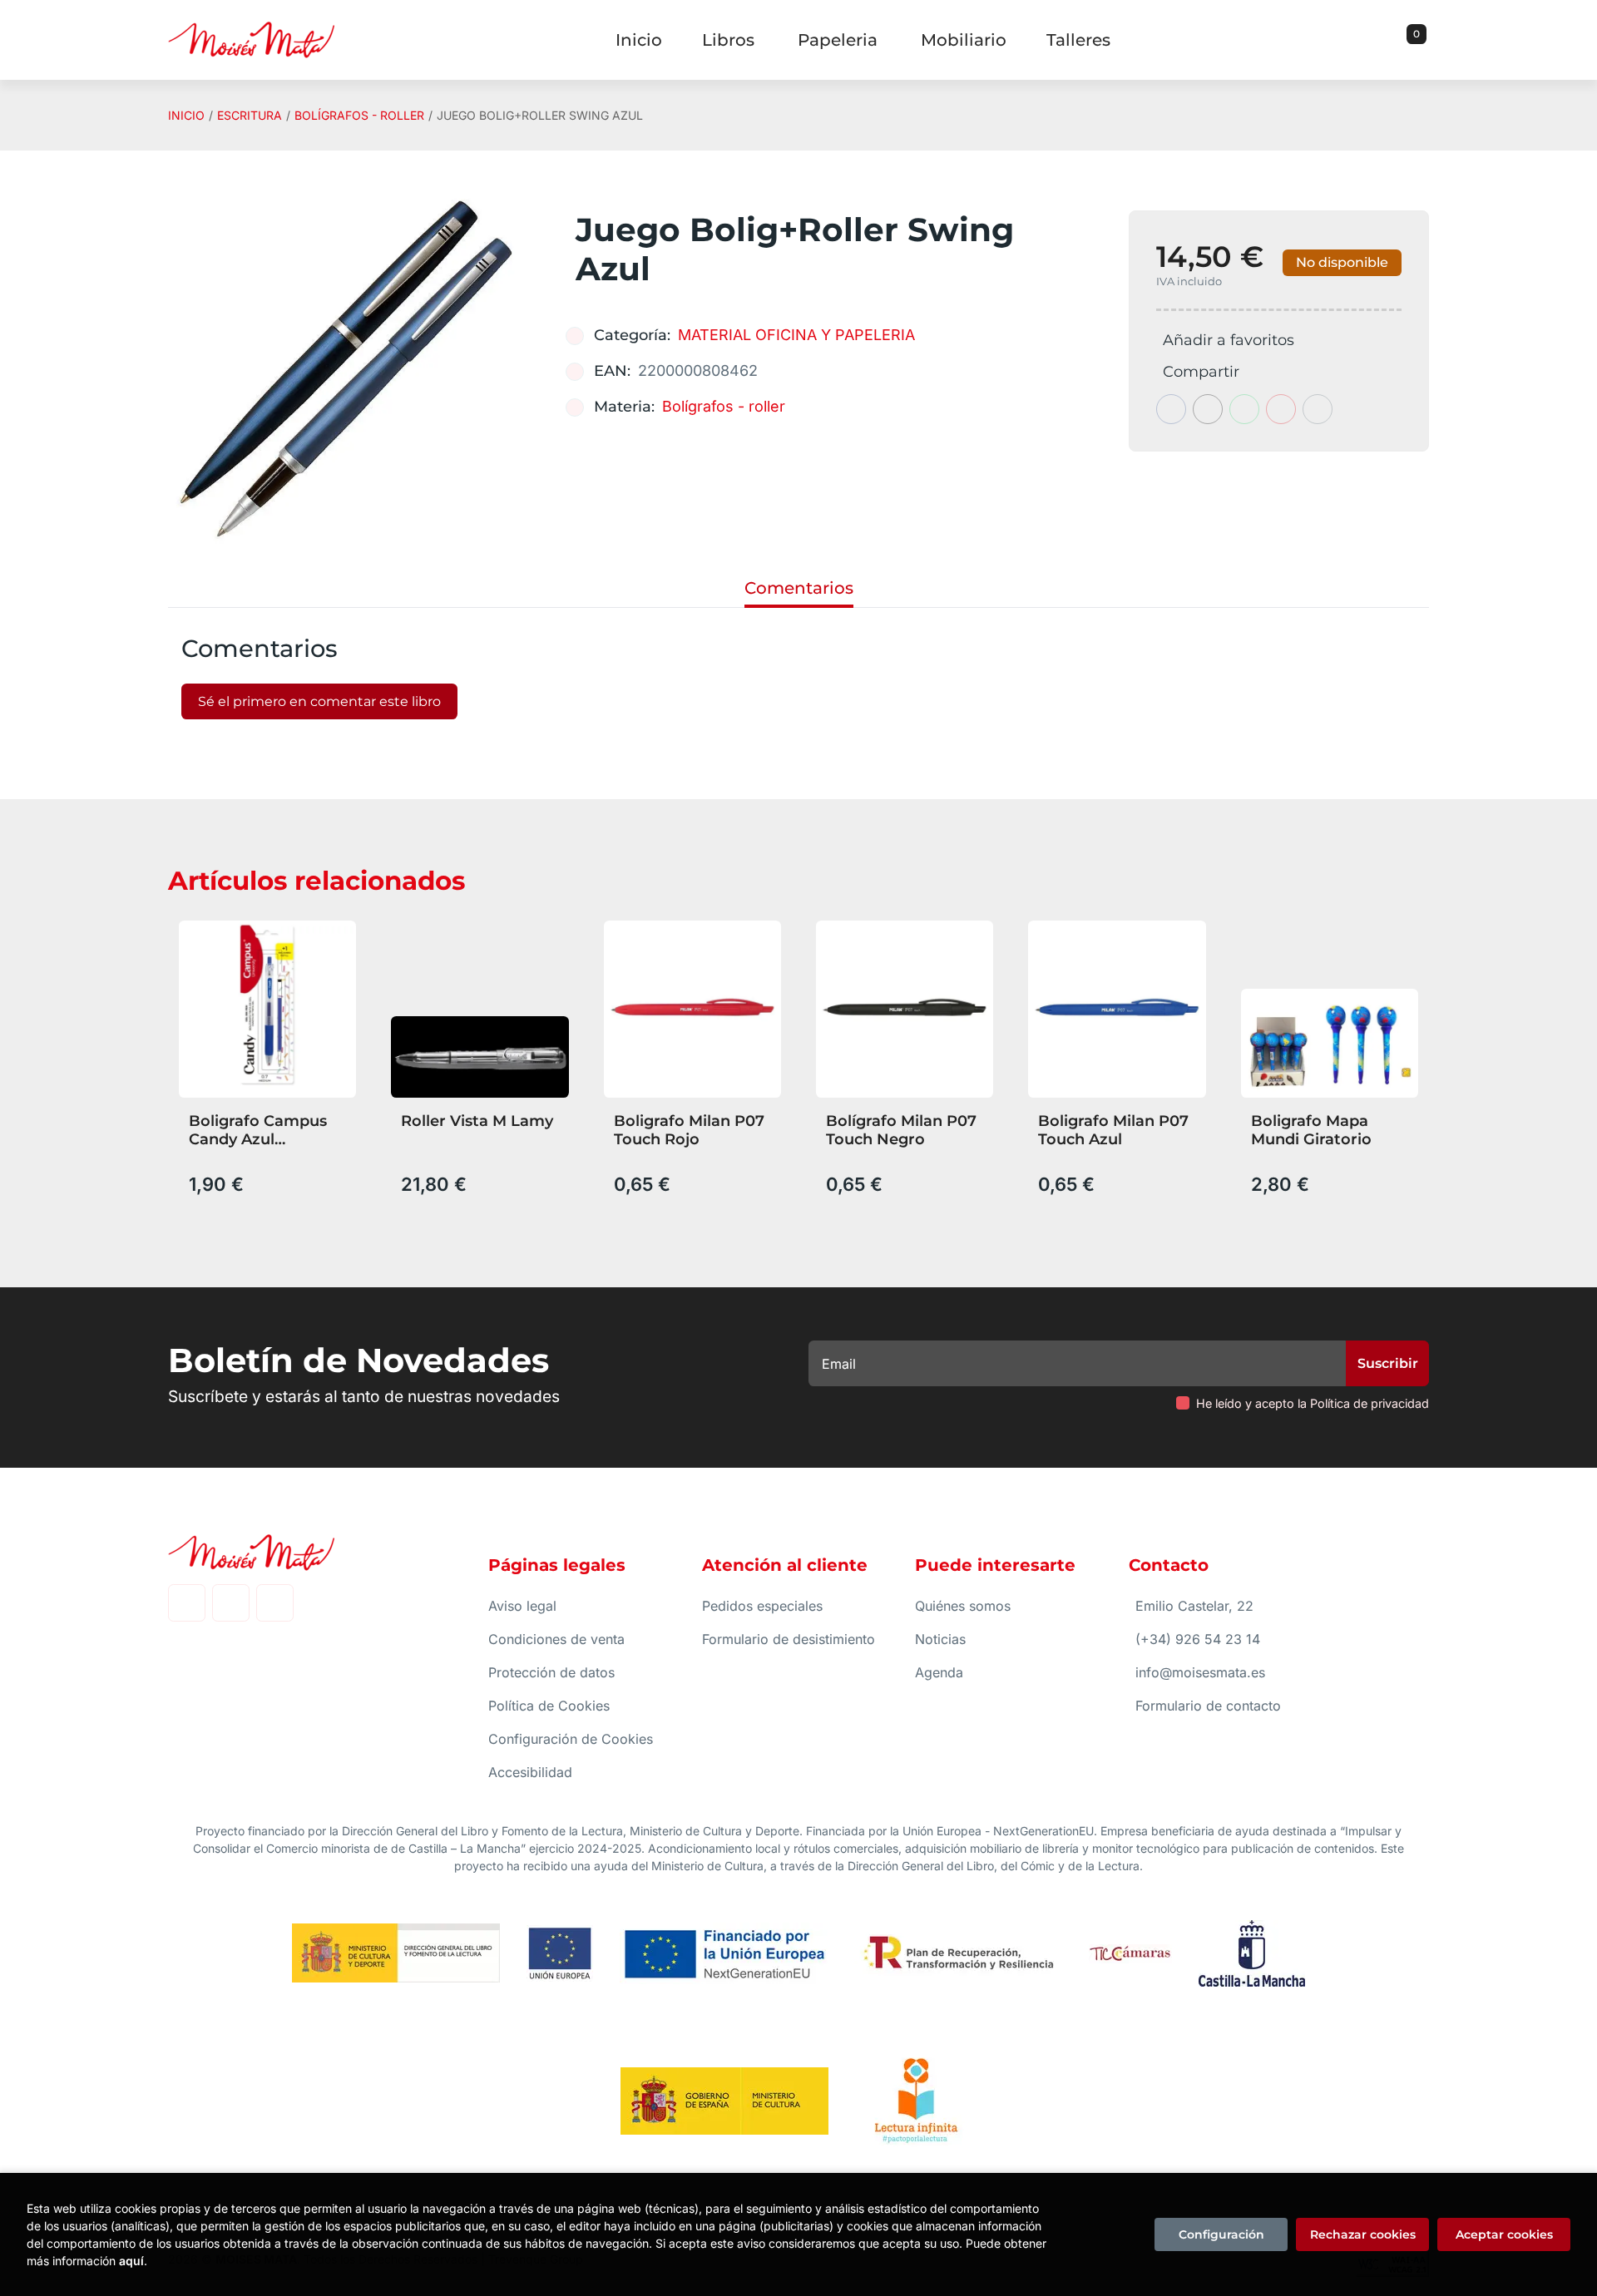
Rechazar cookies (1363, 2234)
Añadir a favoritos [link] (1229, 340)
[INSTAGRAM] (231, 1603)
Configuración (1221, 2234)
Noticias (940, 1639)
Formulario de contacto (1208, 1706)
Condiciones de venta (556, 1639)
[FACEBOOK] (187, 1603)
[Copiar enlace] (1318, 409)
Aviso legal (522, 1606)
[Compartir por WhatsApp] (1244, 409)
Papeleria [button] (838, 40)
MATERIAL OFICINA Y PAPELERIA (796, 335)
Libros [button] (728, 40)
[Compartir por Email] (1281, 409)
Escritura (250, 115)
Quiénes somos (963, 1606)
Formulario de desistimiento (789, 1639)
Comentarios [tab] (799, 588)
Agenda (939, 1672)
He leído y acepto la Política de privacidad (1313, 1403)
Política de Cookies (549, 1706)
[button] (1411, 40)
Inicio (186, 115)
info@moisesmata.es (1200, 1672)
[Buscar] (1396, 40)
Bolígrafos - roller (359, 115)
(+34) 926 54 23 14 (1198, 1639)
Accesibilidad (530, 1772)
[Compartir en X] (1208, 409)
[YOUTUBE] (275, 1603)
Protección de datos (551, 1672)
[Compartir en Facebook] (1171, 409)
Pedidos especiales (762, 1606)
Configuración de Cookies (571, 1739)
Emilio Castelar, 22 (1194, 1606)
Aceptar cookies (1504, 2234)
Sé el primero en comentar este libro (319, 701)
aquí (131, 2261)
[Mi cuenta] (1425, 40)
